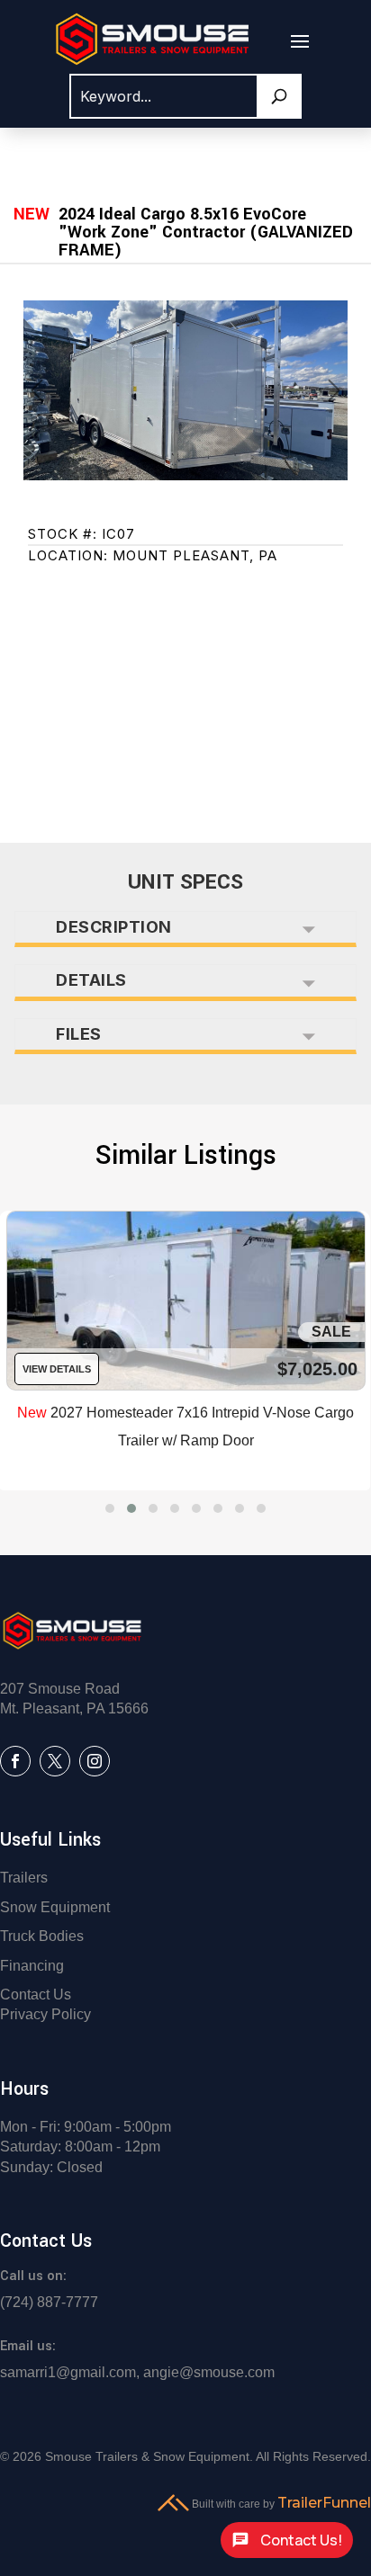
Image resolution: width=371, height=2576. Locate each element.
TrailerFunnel (324, 2503)
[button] (110, 1508)
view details (57, 1369)
